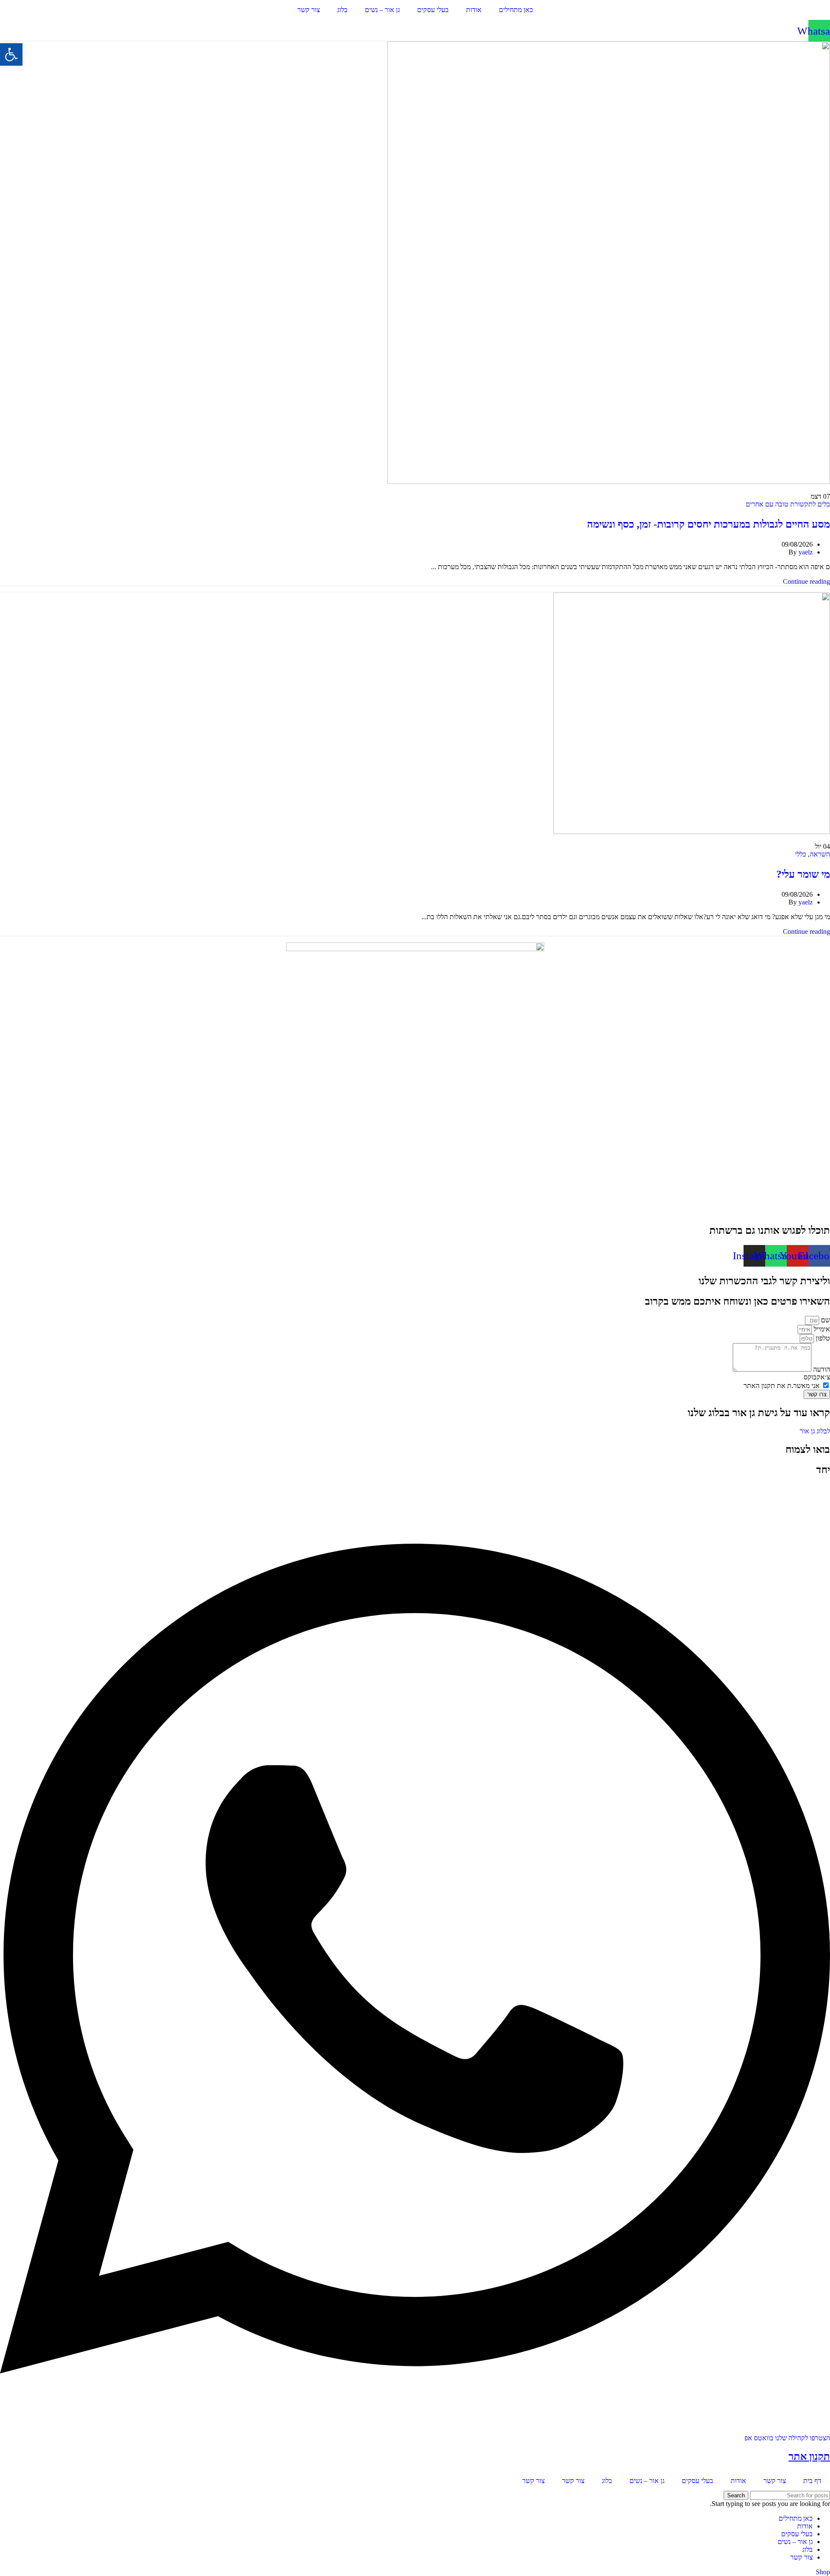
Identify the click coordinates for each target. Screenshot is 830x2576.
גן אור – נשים (382, 10)
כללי (801, 854)
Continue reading (806, 581)
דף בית (812, 2481)
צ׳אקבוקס (817, 1377)
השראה (820, 854)
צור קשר (309, 10)
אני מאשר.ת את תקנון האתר (782, 1386)
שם (825, 1320)
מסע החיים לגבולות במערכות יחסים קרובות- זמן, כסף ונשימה (709, 524)
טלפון (822, 1338)
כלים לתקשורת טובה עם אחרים (788, 504)
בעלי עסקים (433, 10)
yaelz (806, 552)
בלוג (342, 10)
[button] (11, 54)
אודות (474, 10)
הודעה (821, 1369)
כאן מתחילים (516, 10)
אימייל (821, 1329)
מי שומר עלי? (803, 874)
